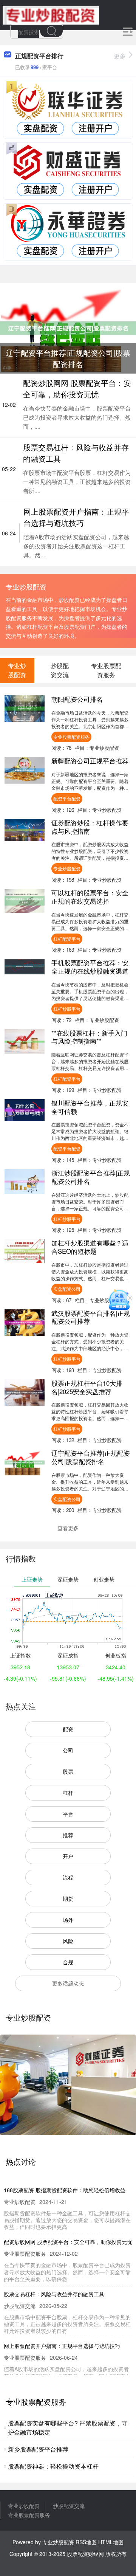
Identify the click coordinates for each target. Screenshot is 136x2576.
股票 (68, 1771)
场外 (68, 1920)
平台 (68, 1814)
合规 (68, 1962)
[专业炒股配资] (51, 14)
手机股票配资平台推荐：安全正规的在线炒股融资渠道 (90, 967)
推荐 (68, 1835)
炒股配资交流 (69, 2506)
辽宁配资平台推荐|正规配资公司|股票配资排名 (91, 1457)
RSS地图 (86, 2542)
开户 (68, 1856)
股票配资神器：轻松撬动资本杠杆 (53, 2466)
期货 (68, 1898)
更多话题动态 (68, 1983)
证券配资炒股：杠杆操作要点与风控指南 (90, 827)
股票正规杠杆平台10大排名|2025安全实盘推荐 (87, 1387)
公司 (68, 1750)
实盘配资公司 (67, 1289)
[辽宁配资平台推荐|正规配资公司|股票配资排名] (68, 327)
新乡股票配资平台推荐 (38, 2449)
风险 (68, 1941)
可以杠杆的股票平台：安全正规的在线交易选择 (90, 897)
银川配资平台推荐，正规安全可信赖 (90, 1107)
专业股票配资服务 (71, 737)
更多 (120, 56)
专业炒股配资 (67, 868)
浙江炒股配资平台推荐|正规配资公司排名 (91, 1177)
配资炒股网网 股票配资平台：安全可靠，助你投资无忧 (77, 388)
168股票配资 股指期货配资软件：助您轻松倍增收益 (65, 2190)
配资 (68, 1729)
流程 (68, 1877)
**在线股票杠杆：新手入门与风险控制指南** (89, 1037)
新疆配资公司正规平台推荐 (90, 761)
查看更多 (68, 1528)
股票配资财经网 (85, 2554)
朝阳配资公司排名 (77, 699)
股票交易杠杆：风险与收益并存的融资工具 (54, 2294)
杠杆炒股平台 (67, 1009)
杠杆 (68, 1793)
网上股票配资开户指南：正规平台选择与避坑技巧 (76, 517)
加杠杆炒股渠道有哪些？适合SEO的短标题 (90, 1247)
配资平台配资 (67, 798)
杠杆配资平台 (67, 939)
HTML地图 (111, 2542)
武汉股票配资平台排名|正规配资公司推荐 (91, 1317)
